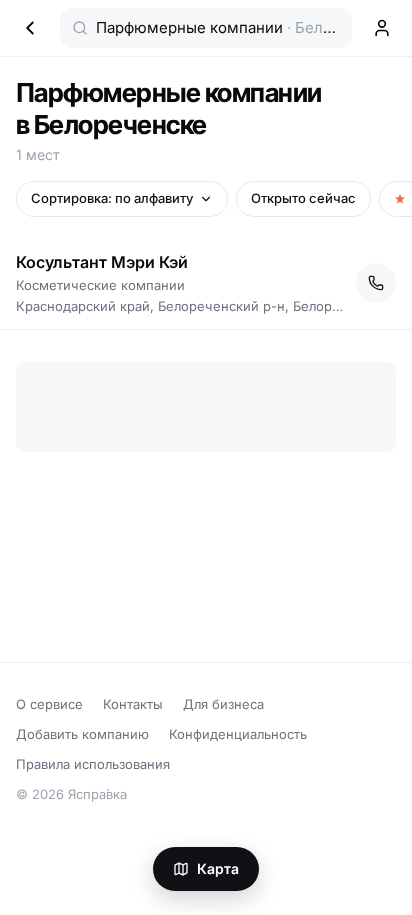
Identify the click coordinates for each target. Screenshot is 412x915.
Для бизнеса (223, 704)
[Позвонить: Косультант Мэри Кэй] (376, 283)
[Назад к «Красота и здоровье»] (30, 28)
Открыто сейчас (303, 198)
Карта (218, 868)
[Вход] (382, 28)
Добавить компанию (82, 734)
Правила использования (93, 764)
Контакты (133, 704)
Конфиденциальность (238, 734)
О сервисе (49, 704)
